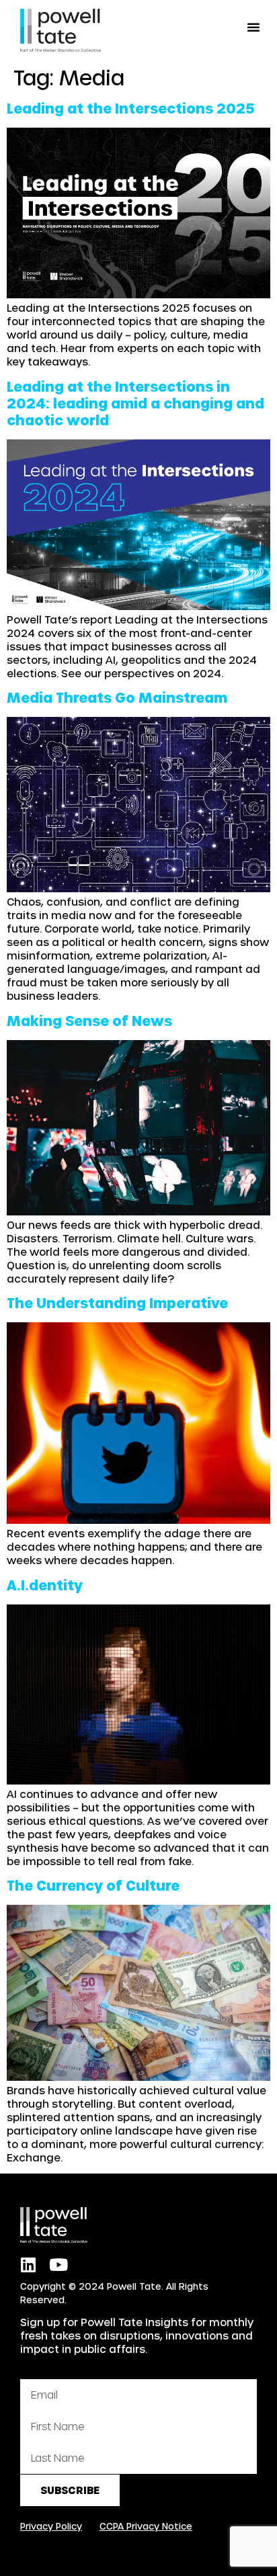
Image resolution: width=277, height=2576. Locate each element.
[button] (253, 27)
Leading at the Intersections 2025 (131, 108)
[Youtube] (58, 2265)
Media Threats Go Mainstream (117, 697)
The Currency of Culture (93, 1885)
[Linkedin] (28, 2265)
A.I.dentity (45, 1585)
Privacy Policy (51, 2526)
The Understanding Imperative (117, 1303)
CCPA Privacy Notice (146, 2526)
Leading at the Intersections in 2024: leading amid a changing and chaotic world (135, 403)
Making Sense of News (89, 1021)
